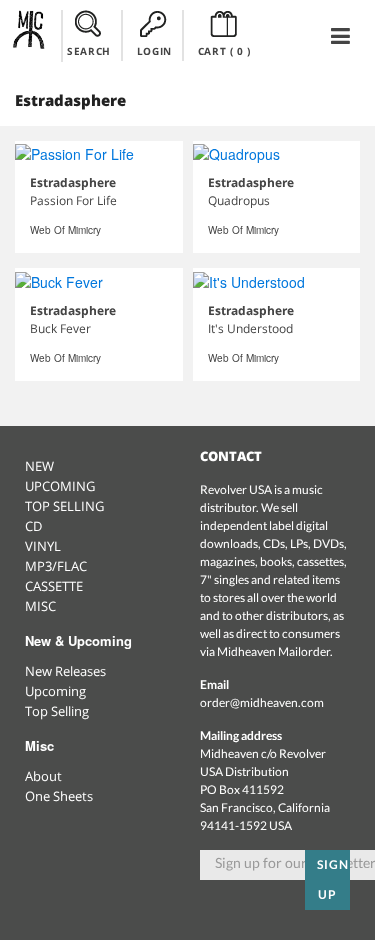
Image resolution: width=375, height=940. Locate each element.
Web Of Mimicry (65, 230)
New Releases (65, 671)
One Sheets (59, 796)
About (43, 776)
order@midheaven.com (262, 702)
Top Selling (57, 711)
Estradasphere (73, 182)
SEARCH (89, 51)
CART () (224, 51)
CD (33, 526)
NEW (39, 466)
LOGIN (154, 51)
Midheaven (29, 35)
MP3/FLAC (56, 566)
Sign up (333, 879)
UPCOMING (60, 486)
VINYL (43, 546)
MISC (40, 606)
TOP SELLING (64, 506)
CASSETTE (54, 586)
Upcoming (55, 691)
